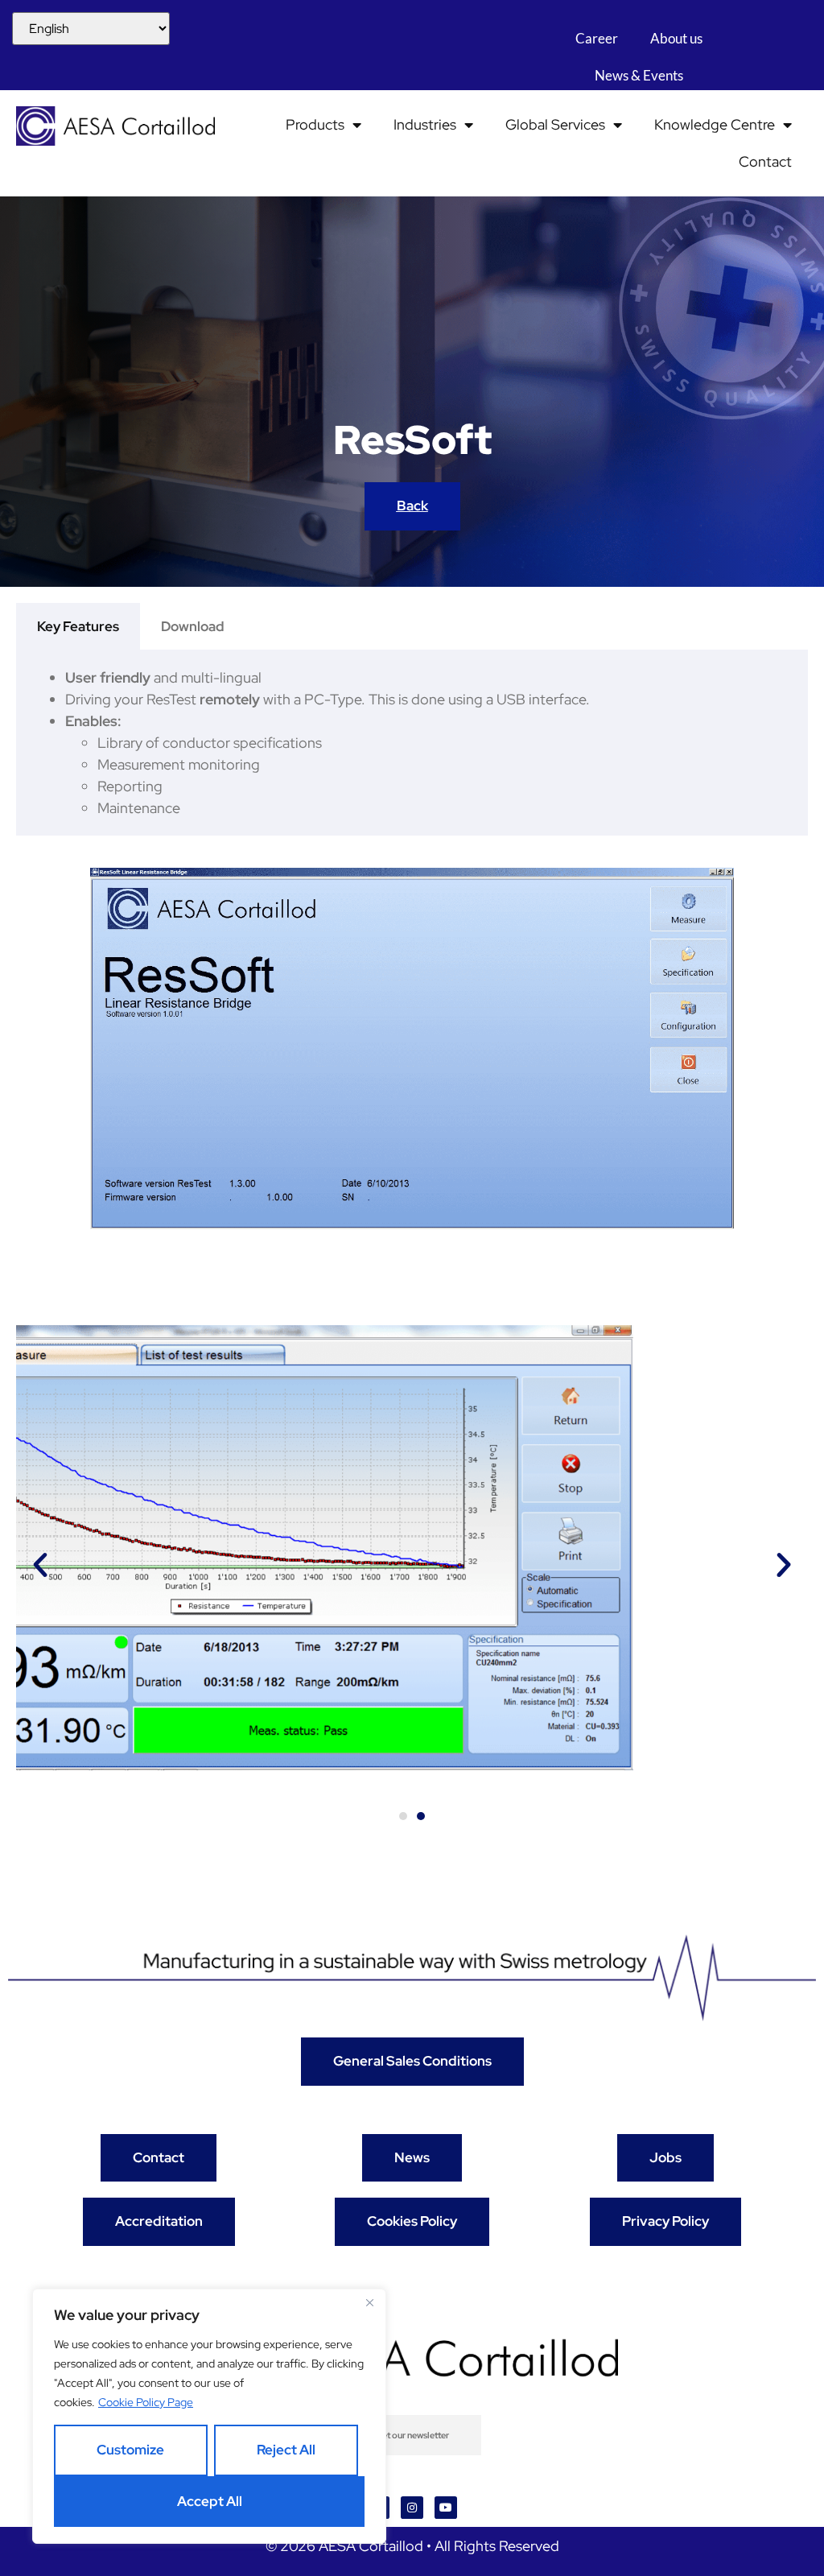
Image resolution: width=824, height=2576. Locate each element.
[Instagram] (412, 2508)
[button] (40, 1565)
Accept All (210, 2501)
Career (597, 38)
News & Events (639, 75)
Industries (425, 124)
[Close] (369, 2302)
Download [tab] (193, 626)
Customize (130, 2450)
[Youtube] (446, 2508)
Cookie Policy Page (146, 2402)
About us (676, 38)
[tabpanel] (412, 743)
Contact (765, 161)
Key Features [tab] (78, 626)
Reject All (286, 2450)
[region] (209, 2416)
